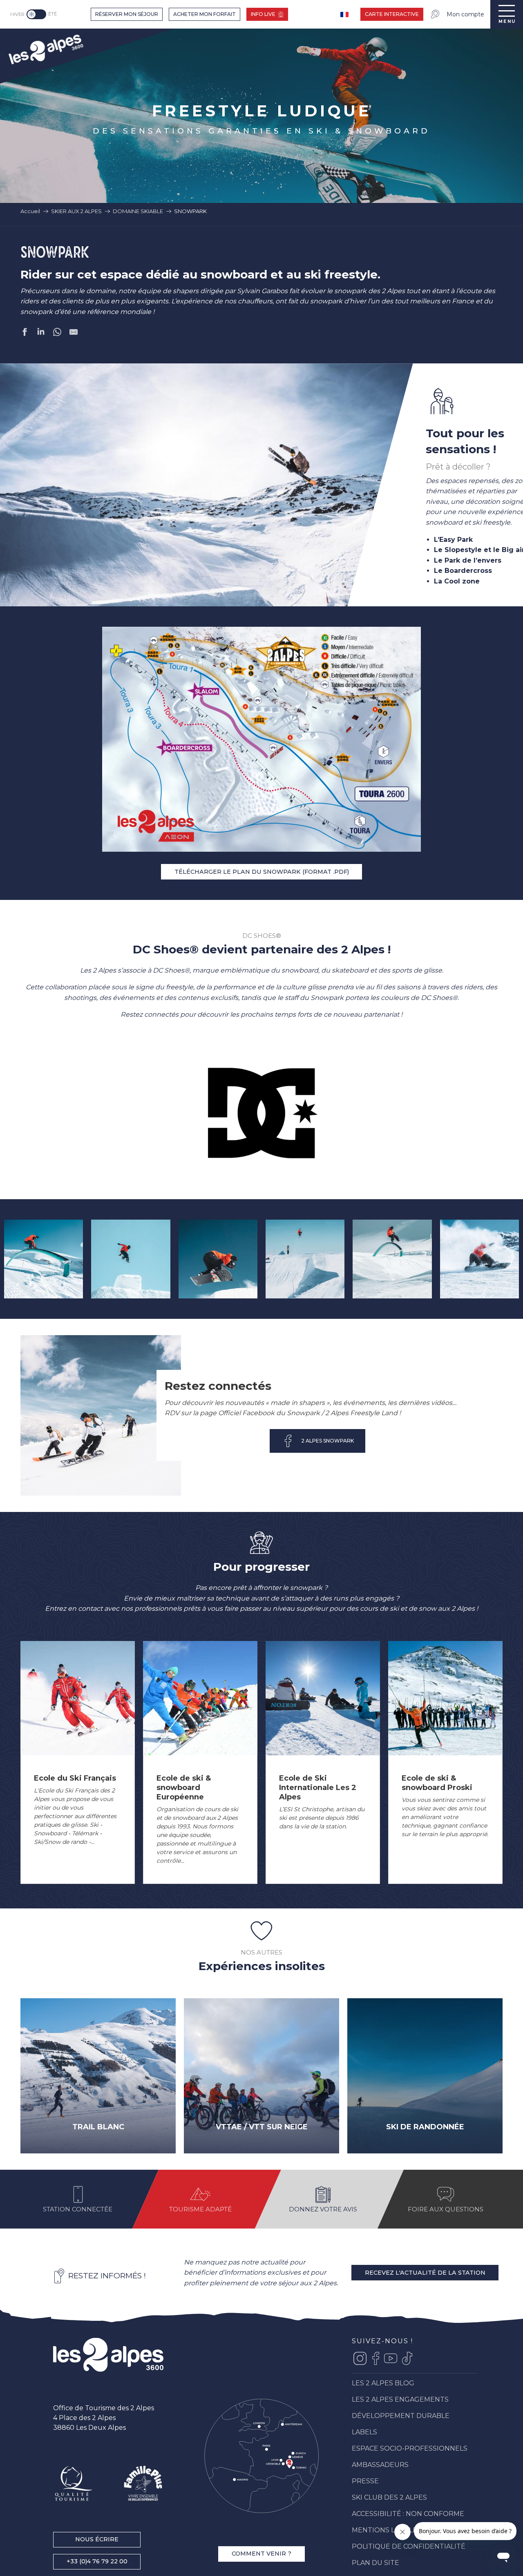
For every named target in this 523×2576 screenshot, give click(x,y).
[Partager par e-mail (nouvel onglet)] (74, 334)
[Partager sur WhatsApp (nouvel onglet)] (57, 334)
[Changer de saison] (37, 14)
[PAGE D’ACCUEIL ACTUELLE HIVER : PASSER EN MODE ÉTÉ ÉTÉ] (36, 14)
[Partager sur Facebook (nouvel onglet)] (25, 334)
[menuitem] (46, 48)
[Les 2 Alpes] (108, 2355)
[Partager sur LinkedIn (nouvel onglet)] (41, 334)
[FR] (345, 14)
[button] (44, 1259)
